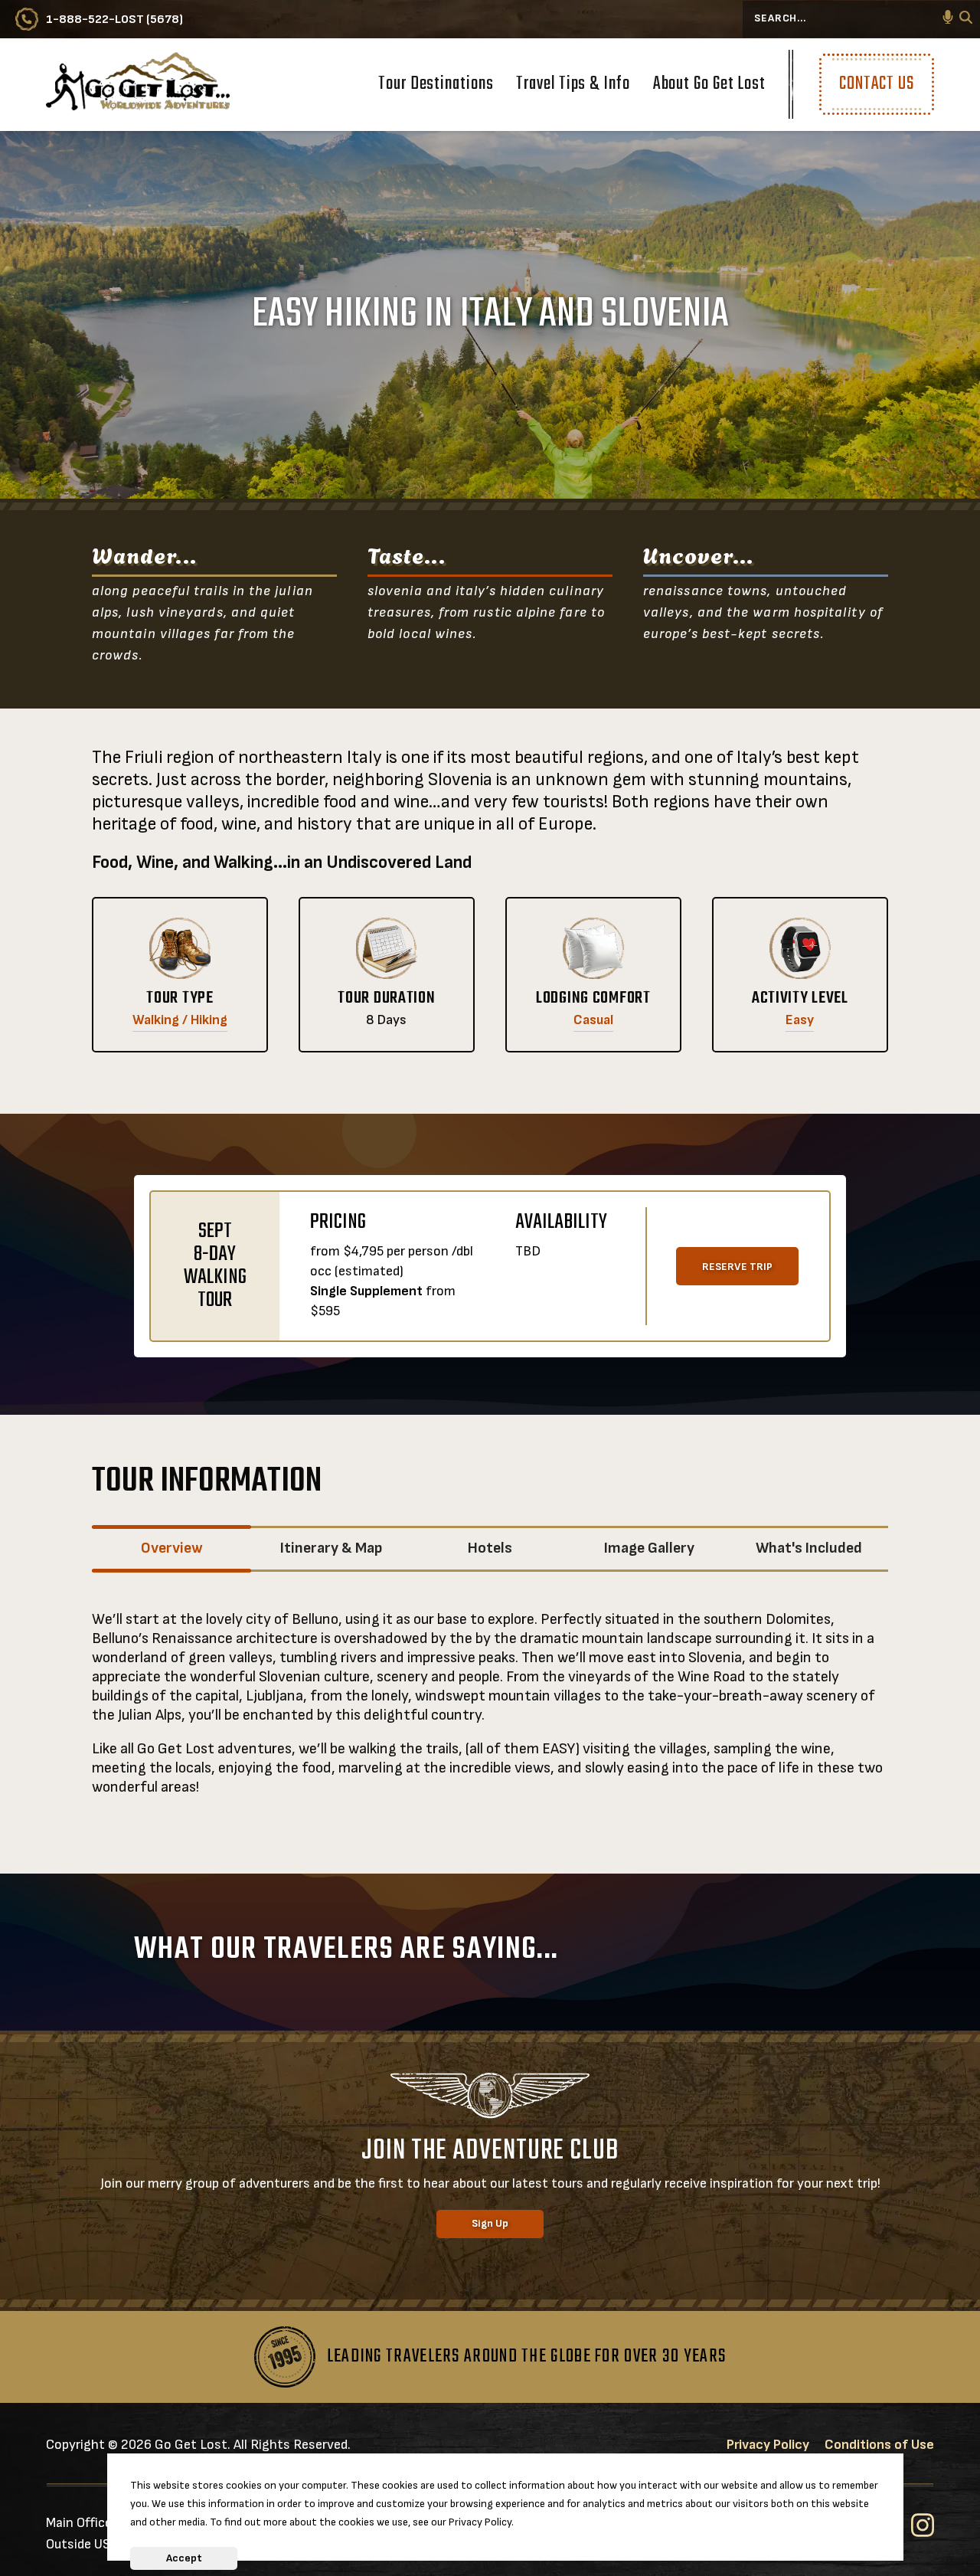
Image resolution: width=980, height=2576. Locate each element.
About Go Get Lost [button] (709, 86)
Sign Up (490, 2223)
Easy (800, 1020)
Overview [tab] (172, 1548)
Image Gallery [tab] (649, 1548)
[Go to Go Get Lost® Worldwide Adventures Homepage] (138, 85)
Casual (593, 1020)
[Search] (966, 20)
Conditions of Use (879, 2445)
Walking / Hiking (180, 1020)
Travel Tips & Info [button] (573, 86)
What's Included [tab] (809, 1548)
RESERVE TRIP (737, 1267)
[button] (948, 19)
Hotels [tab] (490, 1548)
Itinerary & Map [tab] (331, 1548)
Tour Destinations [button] (436, 86)
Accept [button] (184, 2558)
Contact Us (877, 84)
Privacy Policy (768, 2445)
